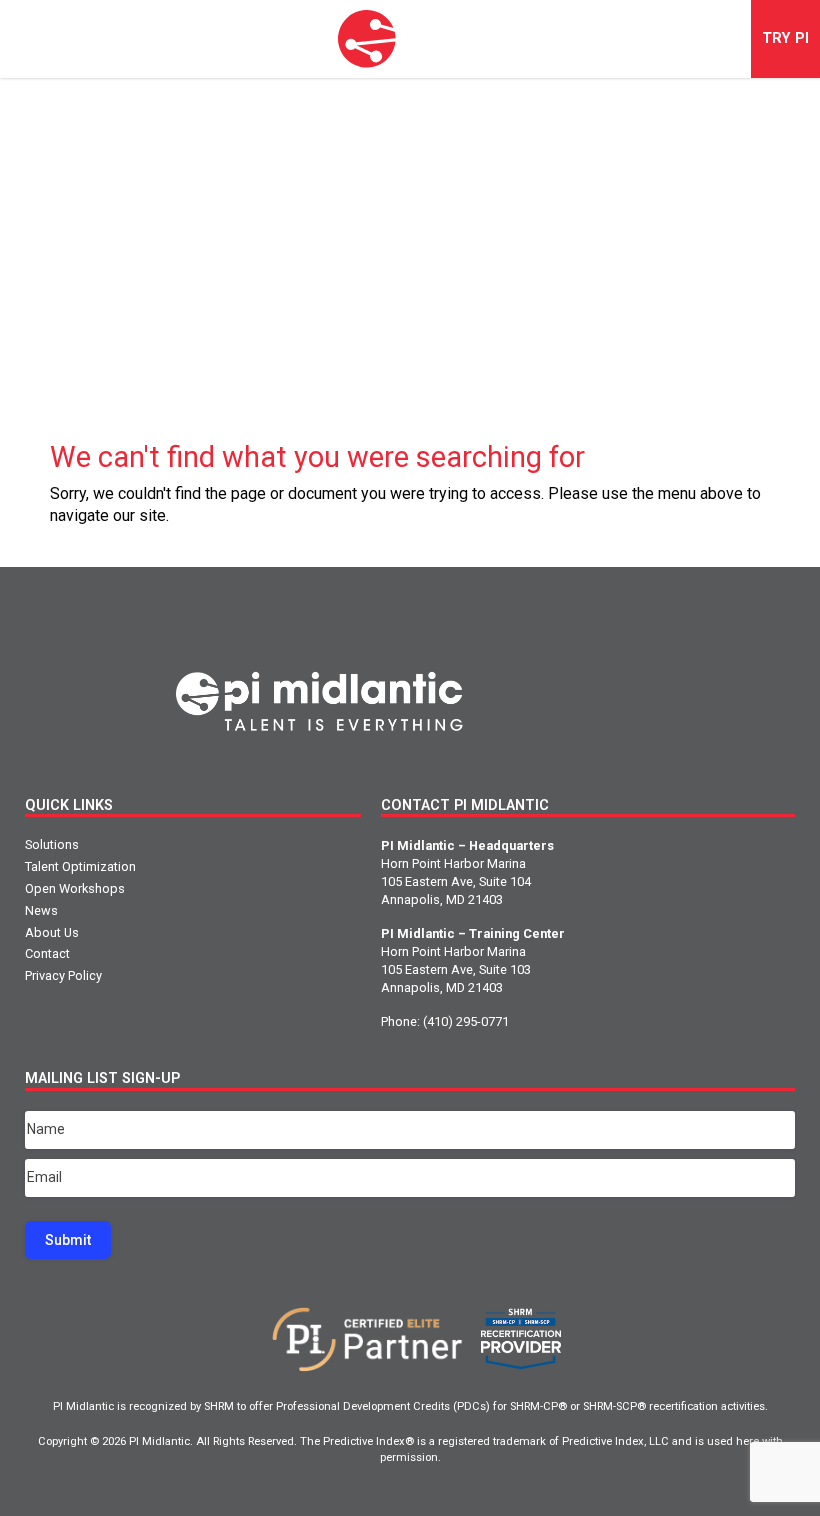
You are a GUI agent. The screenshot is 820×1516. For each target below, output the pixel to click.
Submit (68, 1240)
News (41, 910)
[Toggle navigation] (40, 39)
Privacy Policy (63, 975)
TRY (785, 38)
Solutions (52, 844)
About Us (52, 932)
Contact (47, 953)
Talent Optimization (80, 866)
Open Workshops (75, 888)
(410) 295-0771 (466, 1021)
